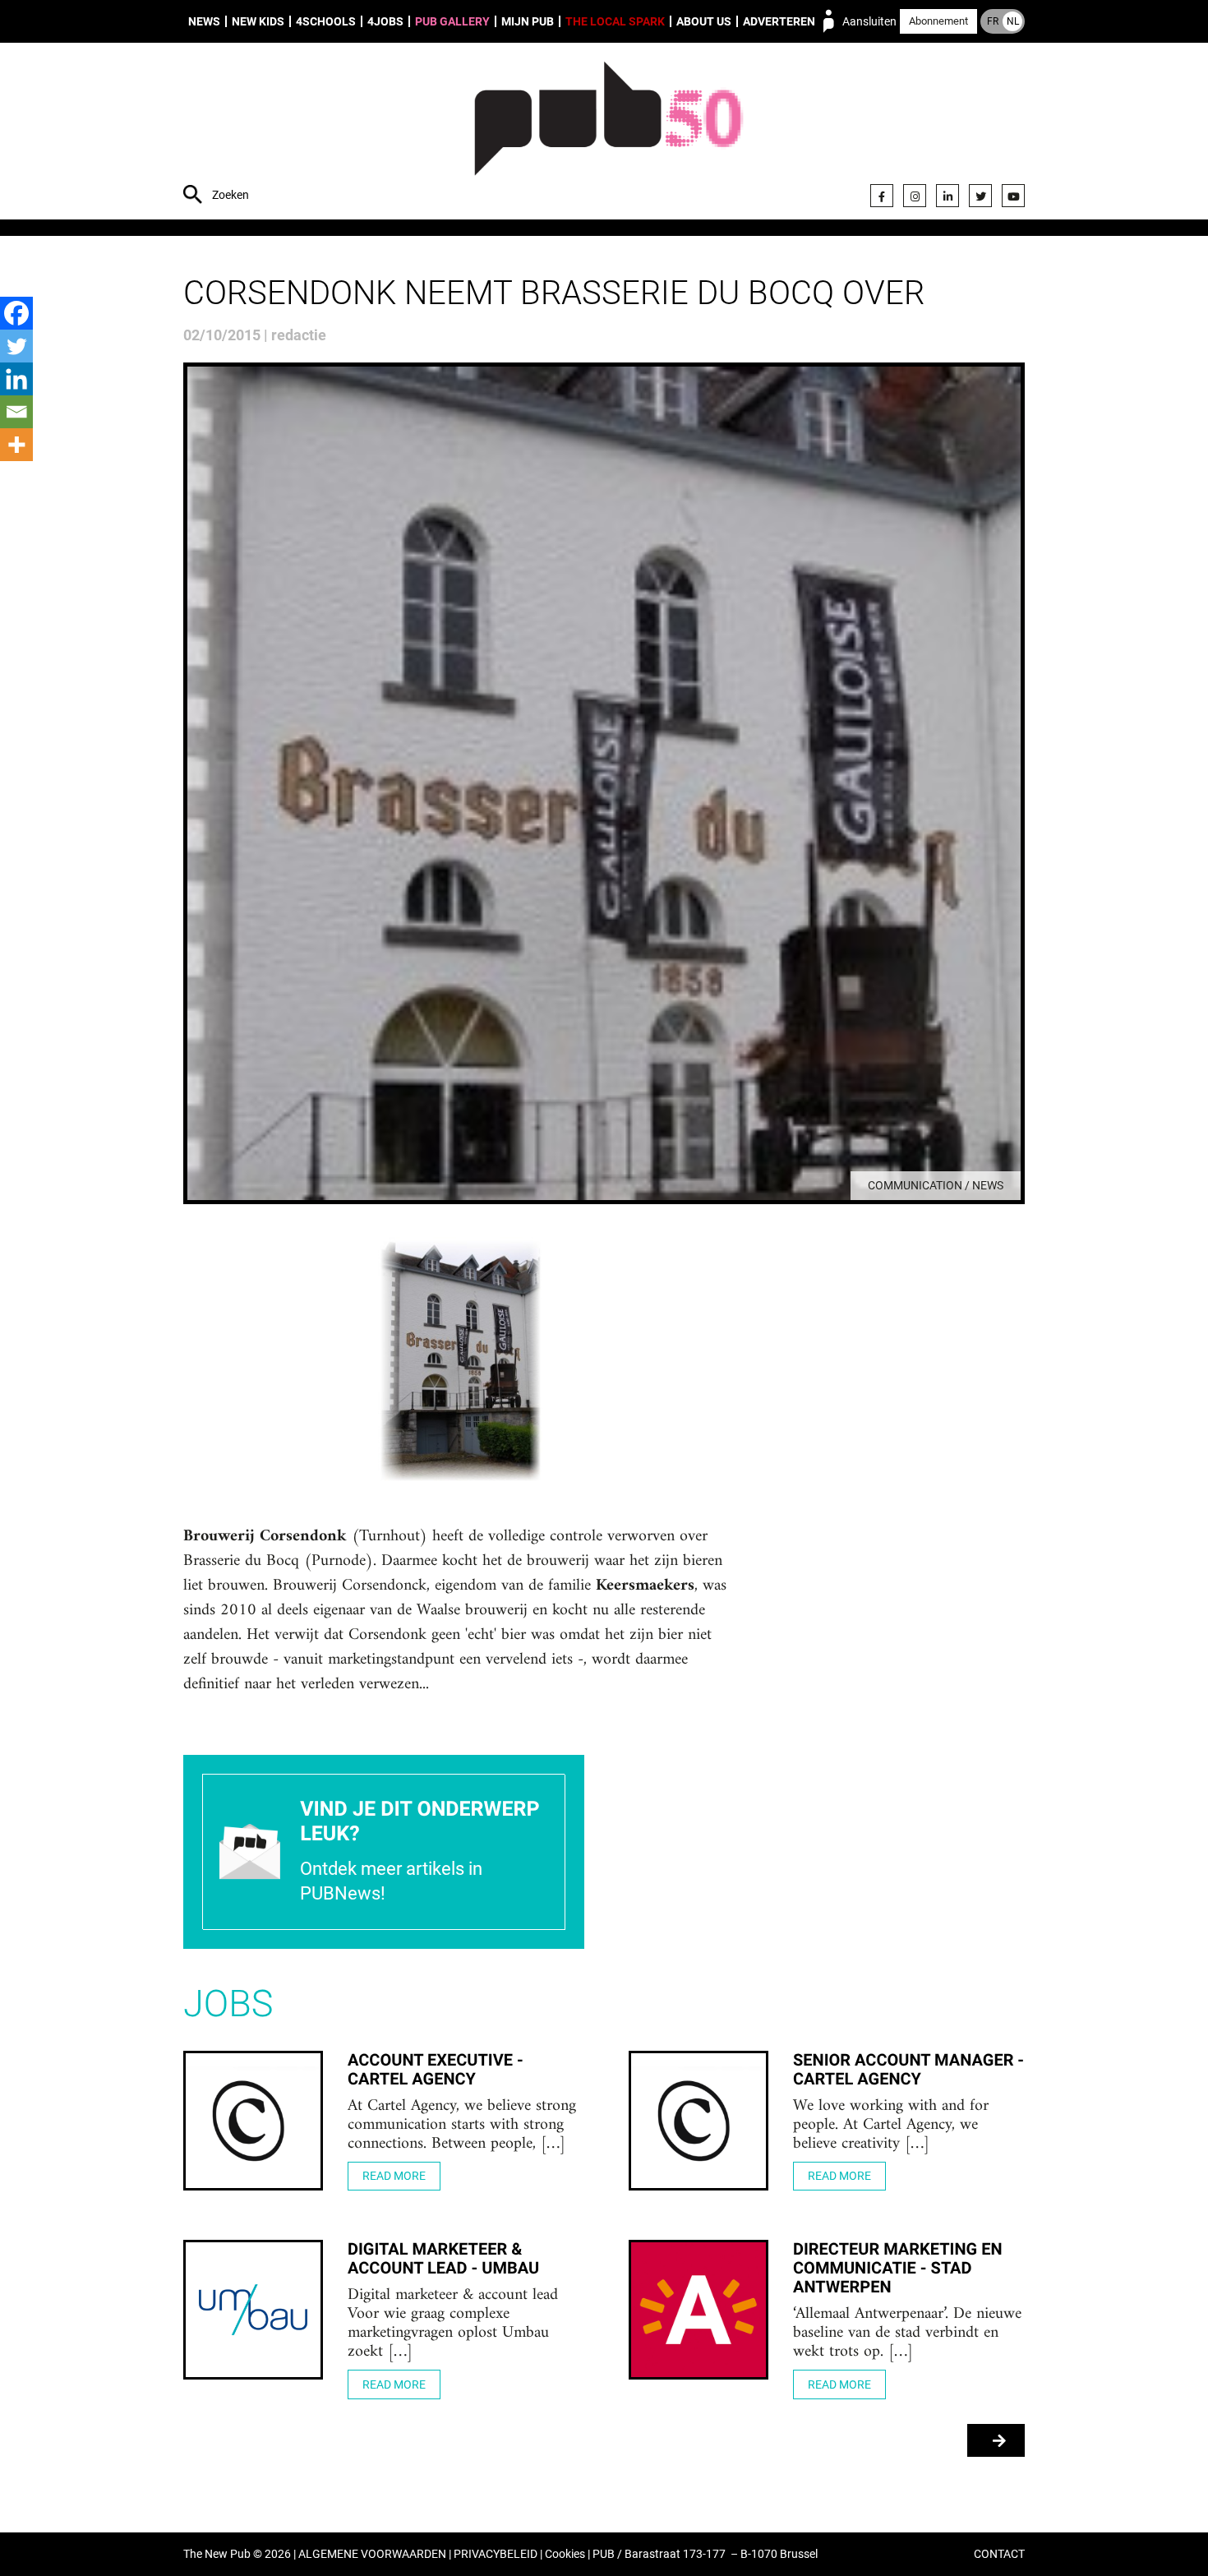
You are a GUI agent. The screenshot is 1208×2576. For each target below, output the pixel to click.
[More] (16, 445)
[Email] (16, 412)
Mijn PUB (528, 21)
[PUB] (609, 133)
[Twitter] (980, 196)
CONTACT (999, 2554)
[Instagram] (915, 196)
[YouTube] (1013, 196)
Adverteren (779, 21)
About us (704, 21)
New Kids (258, 21)
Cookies (565, 2554)
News (204, 21)
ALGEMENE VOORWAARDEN (372, 2554)
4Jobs (385, 21)
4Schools (326, 21)
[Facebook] (882, 196)
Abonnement (938, 21)
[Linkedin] (16, 379)
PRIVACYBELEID (496, 2554)
